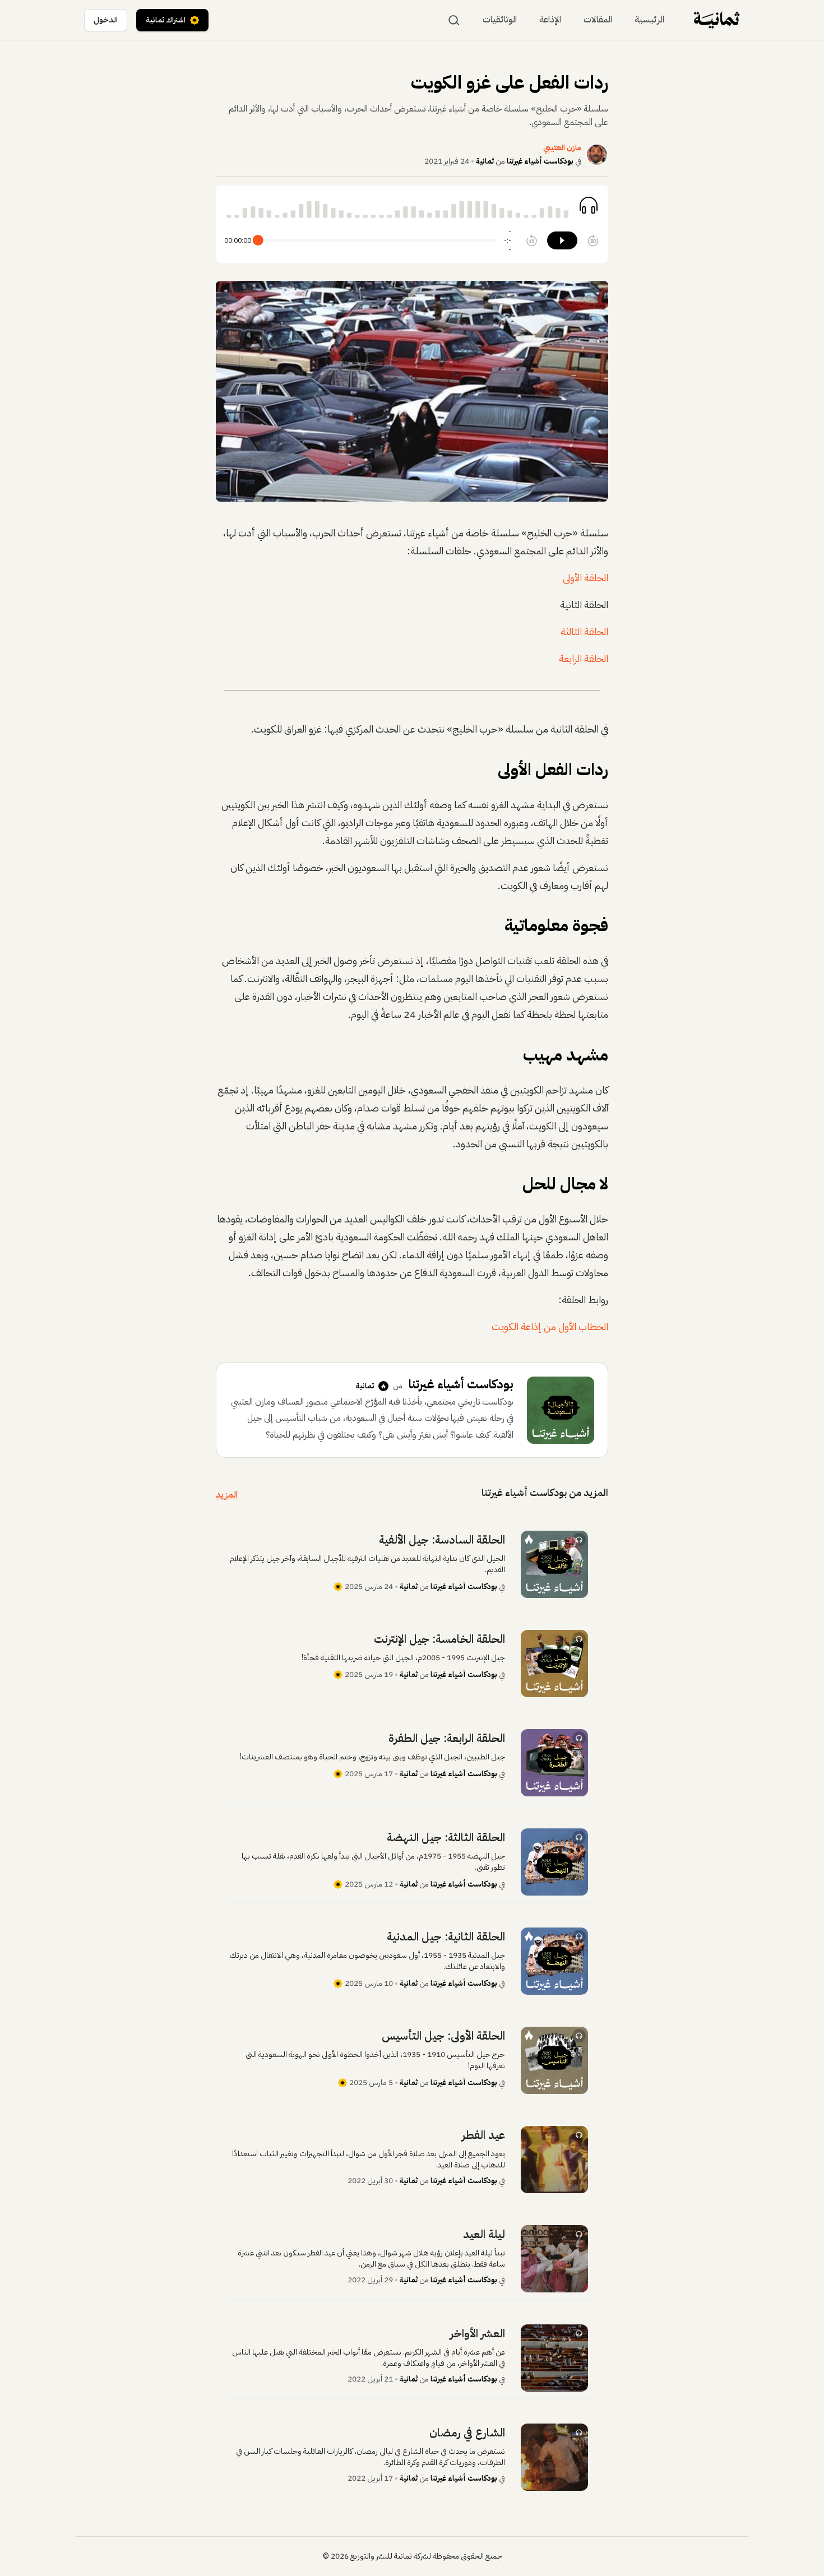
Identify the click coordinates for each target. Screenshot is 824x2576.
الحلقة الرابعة (584, 658)
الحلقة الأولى (585, 578)
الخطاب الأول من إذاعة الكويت (550, 1326)
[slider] (258, 241)
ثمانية (485, 161)
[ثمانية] (717, 20)
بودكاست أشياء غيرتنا (540, 161)
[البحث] (454, 20)
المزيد (227, 1495)
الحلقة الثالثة (584, 631)
